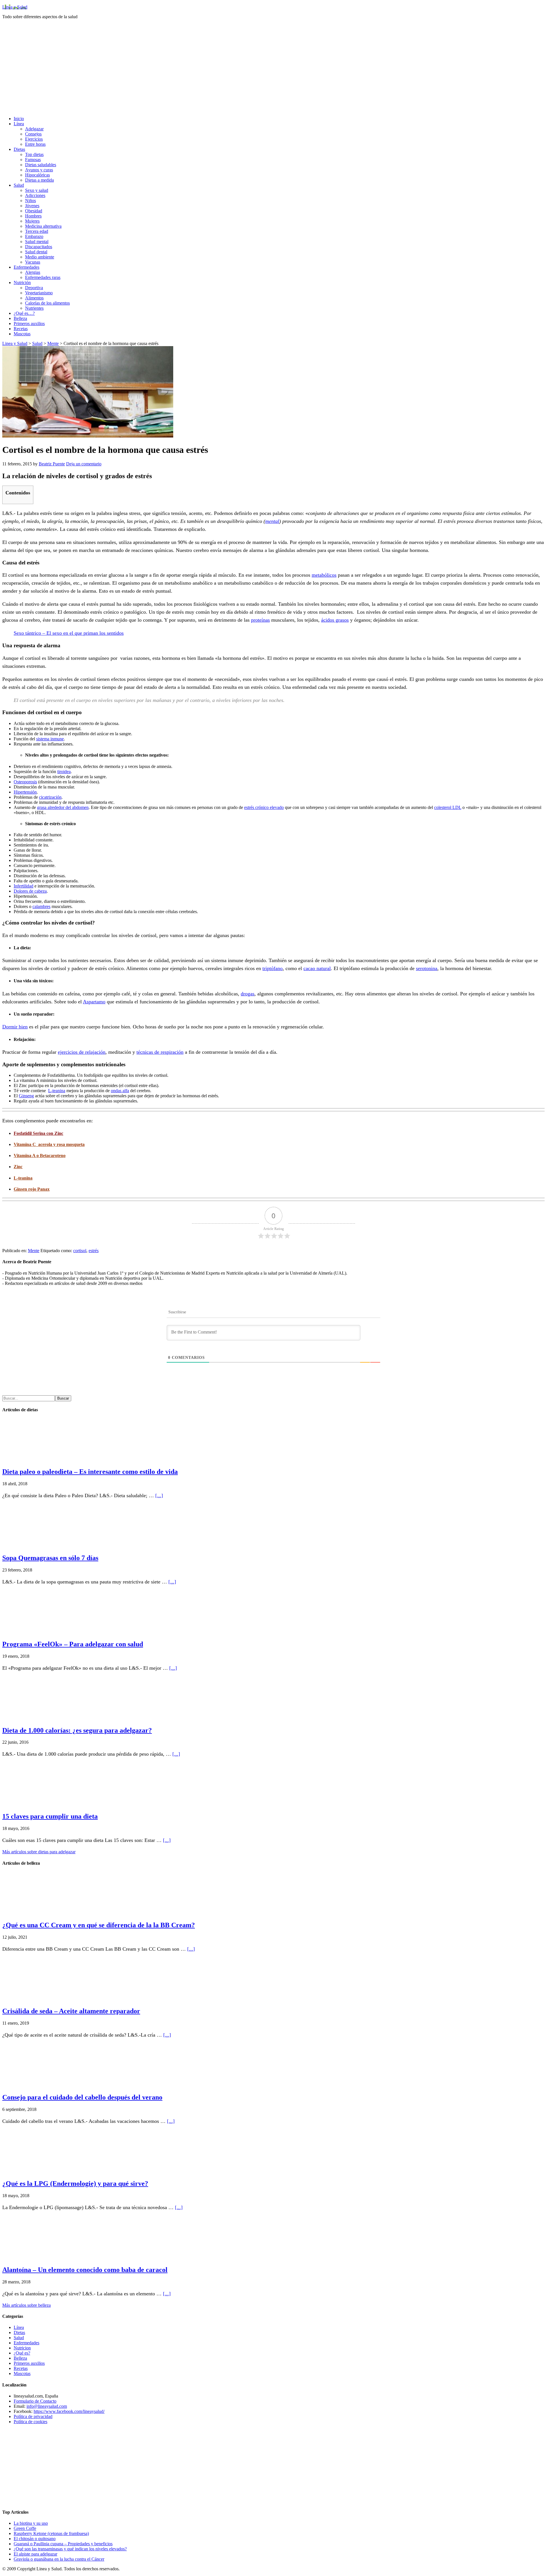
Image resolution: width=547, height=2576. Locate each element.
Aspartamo (94, 1002)
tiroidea (64, 772)
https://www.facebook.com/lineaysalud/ (69, 2411)
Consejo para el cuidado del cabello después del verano (82, 2097)
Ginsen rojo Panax (32, 1189)
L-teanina (57, 1091)
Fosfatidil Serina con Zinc (38, 1133)
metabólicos (324, 575)
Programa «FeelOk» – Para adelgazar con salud (73, 1644)
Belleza (20, 2358)
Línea (19, 2327)
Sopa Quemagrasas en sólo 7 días (50, 1558)
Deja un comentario (84, 464)
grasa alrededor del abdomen (63, 807)
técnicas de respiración (160, 1052)
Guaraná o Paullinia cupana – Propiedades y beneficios (63, 2544)
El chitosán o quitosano (35, 2539)
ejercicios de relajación (82, 1052)
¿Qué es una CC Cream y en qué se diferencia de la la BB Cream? (99, 1925)
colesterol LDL (448, 807)
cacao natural (317, 968)
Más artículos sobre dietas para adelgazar (39, 1852)
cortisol (80, 1251)
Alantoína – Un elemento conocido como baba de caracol (85, 2270)
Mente (34, 1251)
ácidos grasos (335, 620)
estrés (94, 1251)
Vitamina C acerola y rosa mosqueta (49, 1144)
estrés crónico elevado (264, 807)
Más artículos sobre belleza (26, 2305)
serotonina (427, 968)
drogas (248, 994)
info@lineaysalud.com (47, 2406)
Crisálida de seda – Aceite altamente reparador (71, 2011)
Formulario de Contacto (35, 2401)
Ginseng (26, 1096)
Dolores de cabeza (30, 891)
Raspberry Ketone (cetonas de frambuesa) (51, 2533)
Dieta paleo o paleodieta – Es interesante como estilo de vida (90, 1472)
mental (272, 521)
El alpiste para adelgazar (35, 2554)
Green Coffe (25, 2528)
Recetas (21, 2368)
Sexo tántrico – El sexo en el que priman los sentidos (69, 633)
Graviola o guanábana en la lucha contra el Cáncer (59, 2559)
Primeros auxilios (29, 2363)
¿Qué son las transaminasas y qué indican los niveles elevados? (70, 2549)
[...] (159, 1496)
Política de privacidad (33, 2416)
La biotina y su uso (31, 2523)
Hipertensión (25, 792)
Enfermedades (26, 2343)
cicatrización (50, 797)
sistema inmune (50, 739)
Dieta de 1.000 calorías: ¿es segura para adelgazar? (77, 1730)
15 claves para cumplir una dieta (50, 1816)
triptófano (273, 968)
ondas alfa (120, 1091)
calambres (41, 906)
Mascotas (22, 2373)
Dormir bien (15, 1027)
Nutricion (22, 2348)
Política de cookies (30, 2422)
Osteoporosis (25, 782)
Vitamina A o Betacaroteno (40, 1155)
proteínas (260, 620)
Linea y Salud (15, 7)
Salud (19, 2338)
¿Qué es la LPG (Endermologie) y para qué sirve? (75, 2183)
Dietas (19, 2332)
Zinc (18, 1167)
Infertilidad (24, 886)
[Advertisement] (273, 72)
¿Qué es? (22, 2353)
